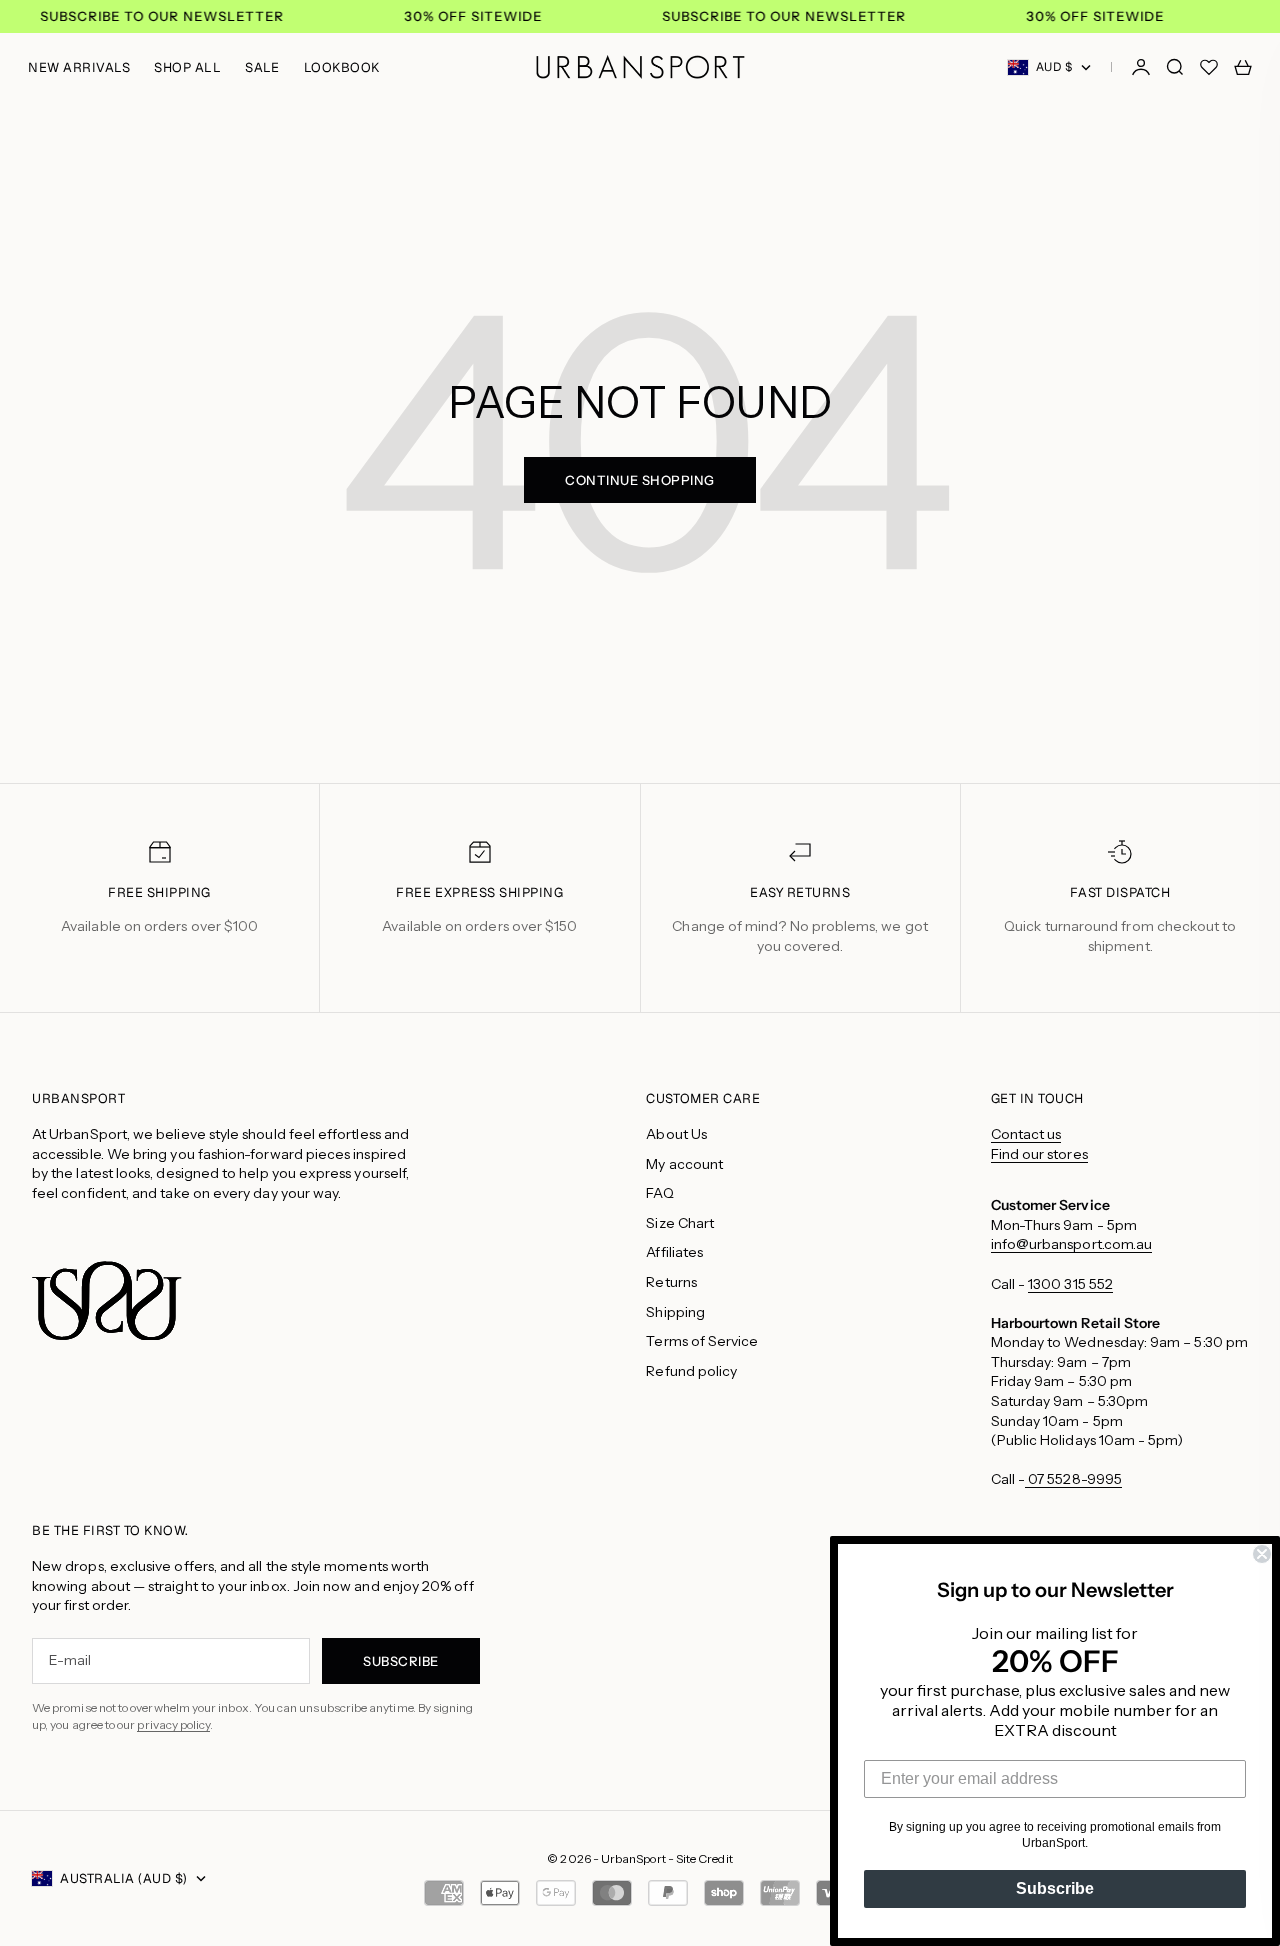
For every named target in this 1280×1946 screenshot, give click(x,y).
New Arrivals (79, 67)
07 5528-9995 (1073, 1479)
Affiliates (674, 1252)
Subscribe (1055, 1888)
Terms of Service (702, 1341)
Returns (671, 1282)
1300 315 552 (1070, 1284)
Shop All (187, 67)
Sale (262, 67)
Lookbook (342, 67)
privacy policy (173, 1724)
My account (684, 1164)
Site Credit (704, 1858)
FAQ (659, 1193)
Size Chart (680, 1223)
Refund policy (691, 1371)
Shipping (675, 1312)
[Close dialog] (1262, 1554)
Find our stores (1039, 1154)
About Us (676, 1134)
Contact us (1026, 1134)
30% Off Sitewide (473, 16)
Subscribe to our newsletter (162, 16)
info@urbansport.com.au (1072, 1244)
